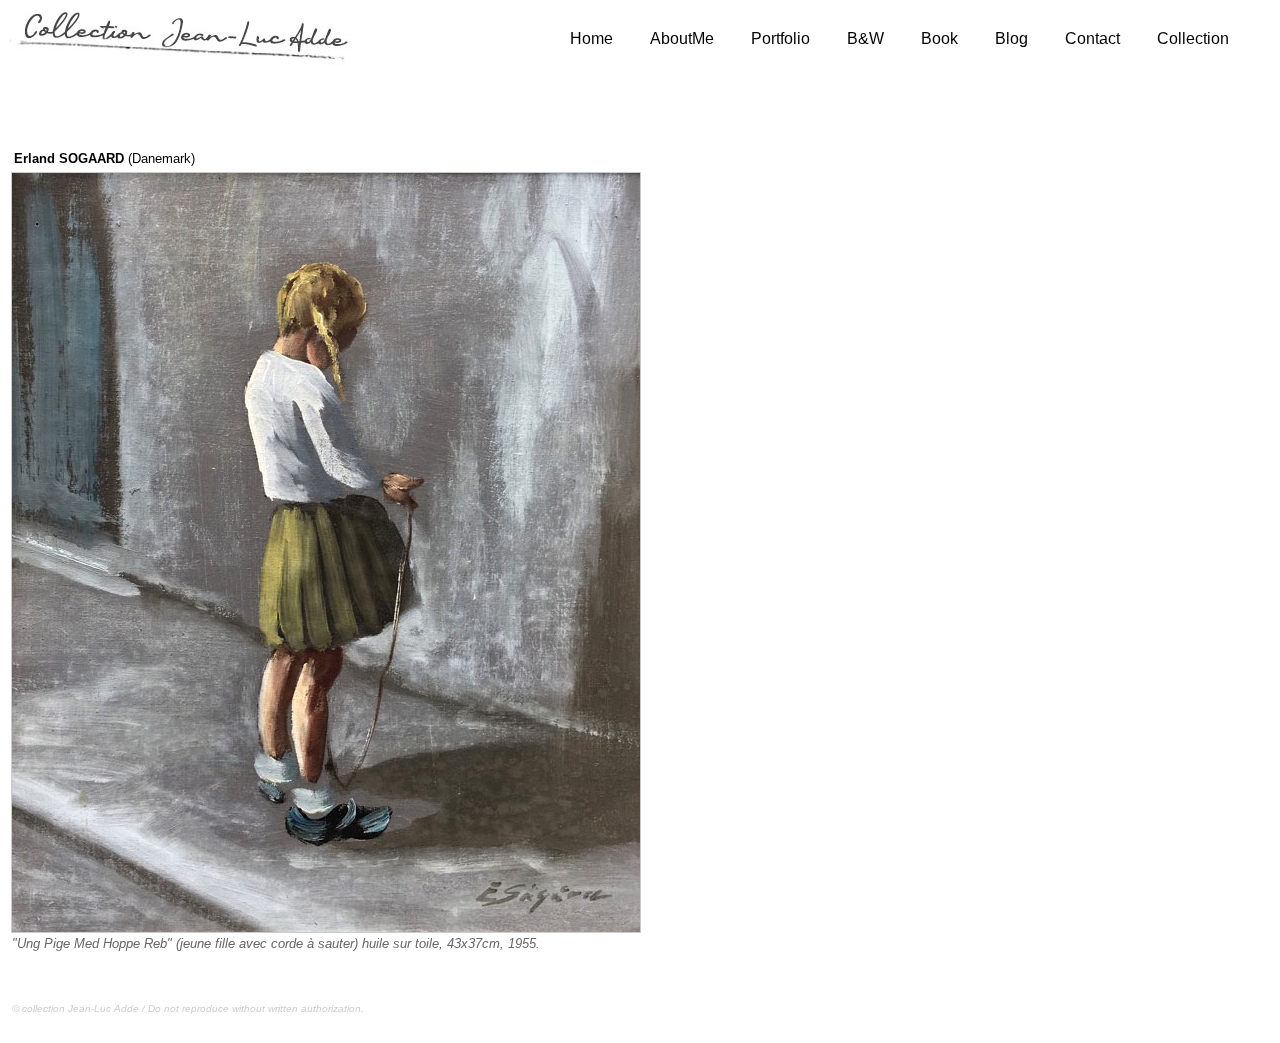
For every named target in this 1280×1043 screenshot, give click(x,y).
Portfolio (780, 38)
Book (939, 38)
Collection (1193, 38)
